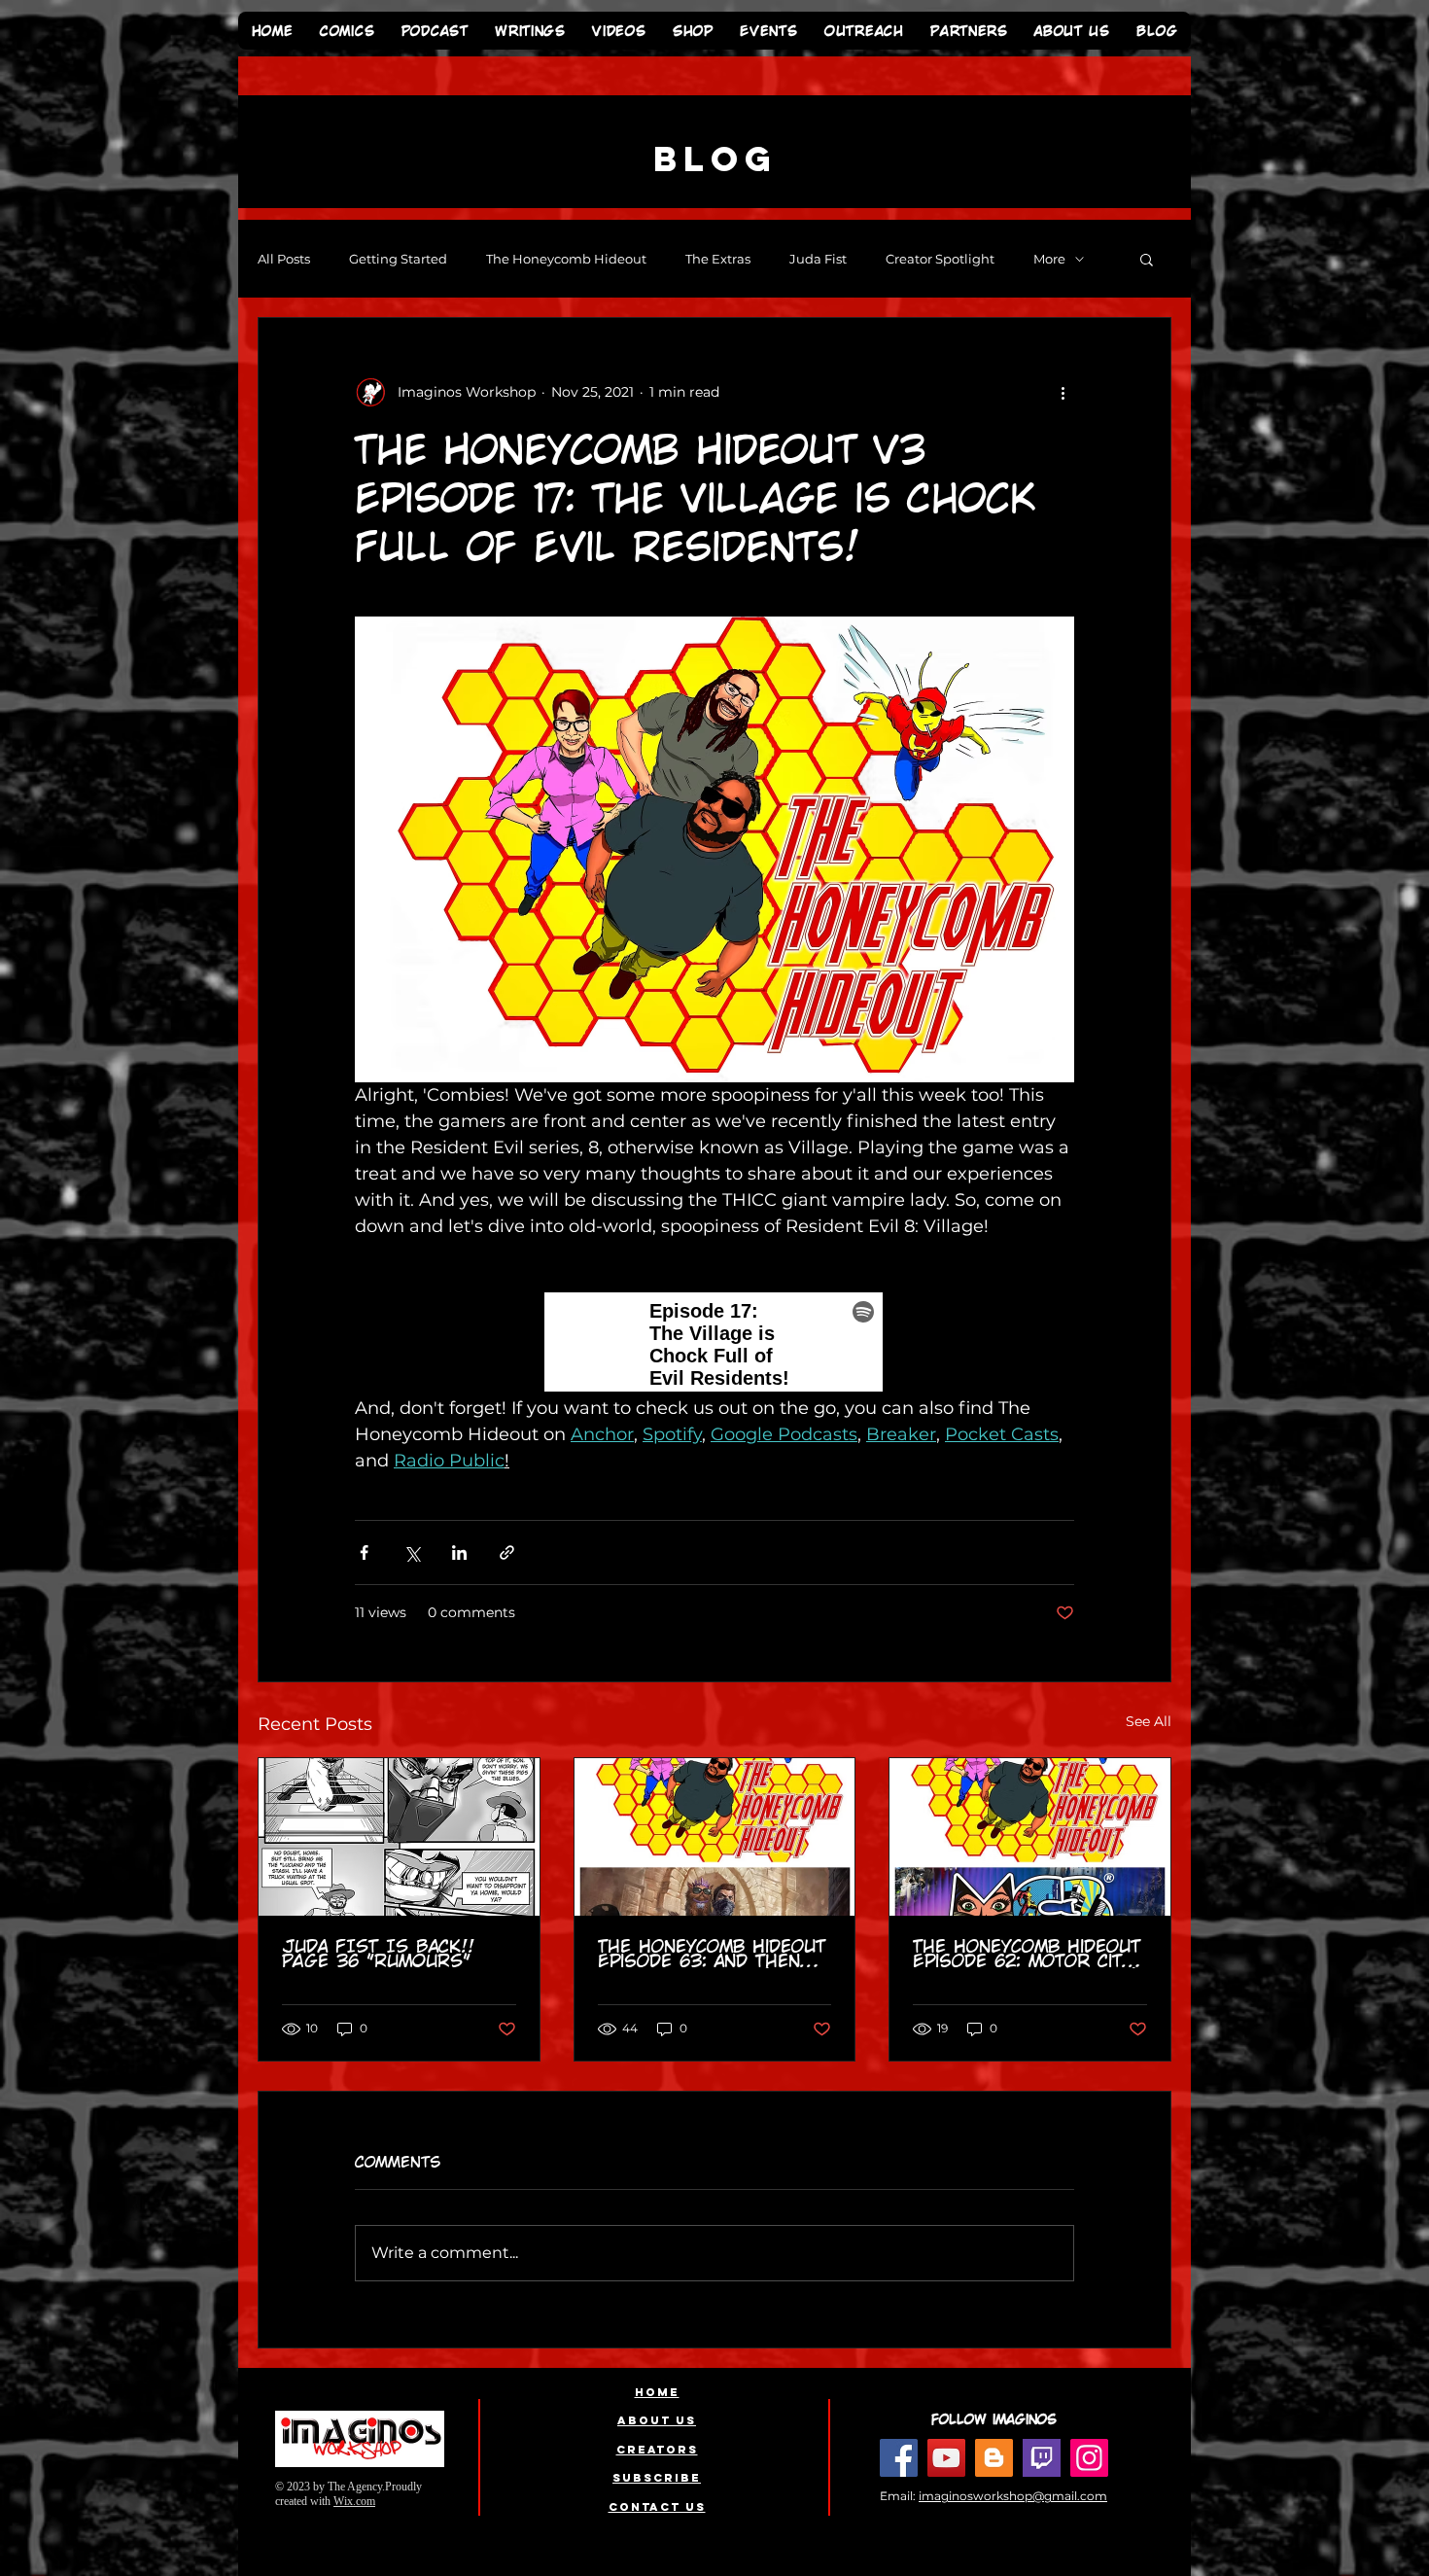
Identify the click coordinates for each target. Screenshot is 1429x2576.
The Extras (718, 259)
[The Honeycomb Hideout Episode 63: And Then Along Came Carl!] (715, 1837)
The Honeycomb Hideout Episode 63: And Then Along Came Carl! (712, 1954)
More (1049, 259)
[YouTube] (946, 2458)
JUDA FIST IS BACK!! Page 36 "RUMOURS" (378, 1954)
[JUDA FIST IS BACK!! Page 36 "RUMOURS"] (399, 1837)
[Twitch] (1042, 2458)
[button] (1147, 259)
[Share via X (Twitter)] (412, 1553)
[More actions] (1063, 392)
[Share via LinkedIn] (459, 1553)
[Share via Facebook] (364, 1553)
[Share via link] (507, 1553)
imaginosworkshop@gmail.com (1013, 2496)
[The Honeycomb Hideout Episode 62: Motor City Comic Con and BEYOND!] (1030, 1837)
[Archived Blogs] (994, 2458)
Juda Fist (818, 259)
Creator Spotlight (940, 259)
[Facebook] (899, 2458)
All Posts (284, 259)
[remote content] (714, 1344)
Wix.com (354, 2501)
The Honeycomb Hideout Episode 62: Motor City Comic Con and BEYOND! (1027, 1954)
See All (1149, 1721)
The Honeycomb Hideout (566, 259)
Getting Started (398, 259)
